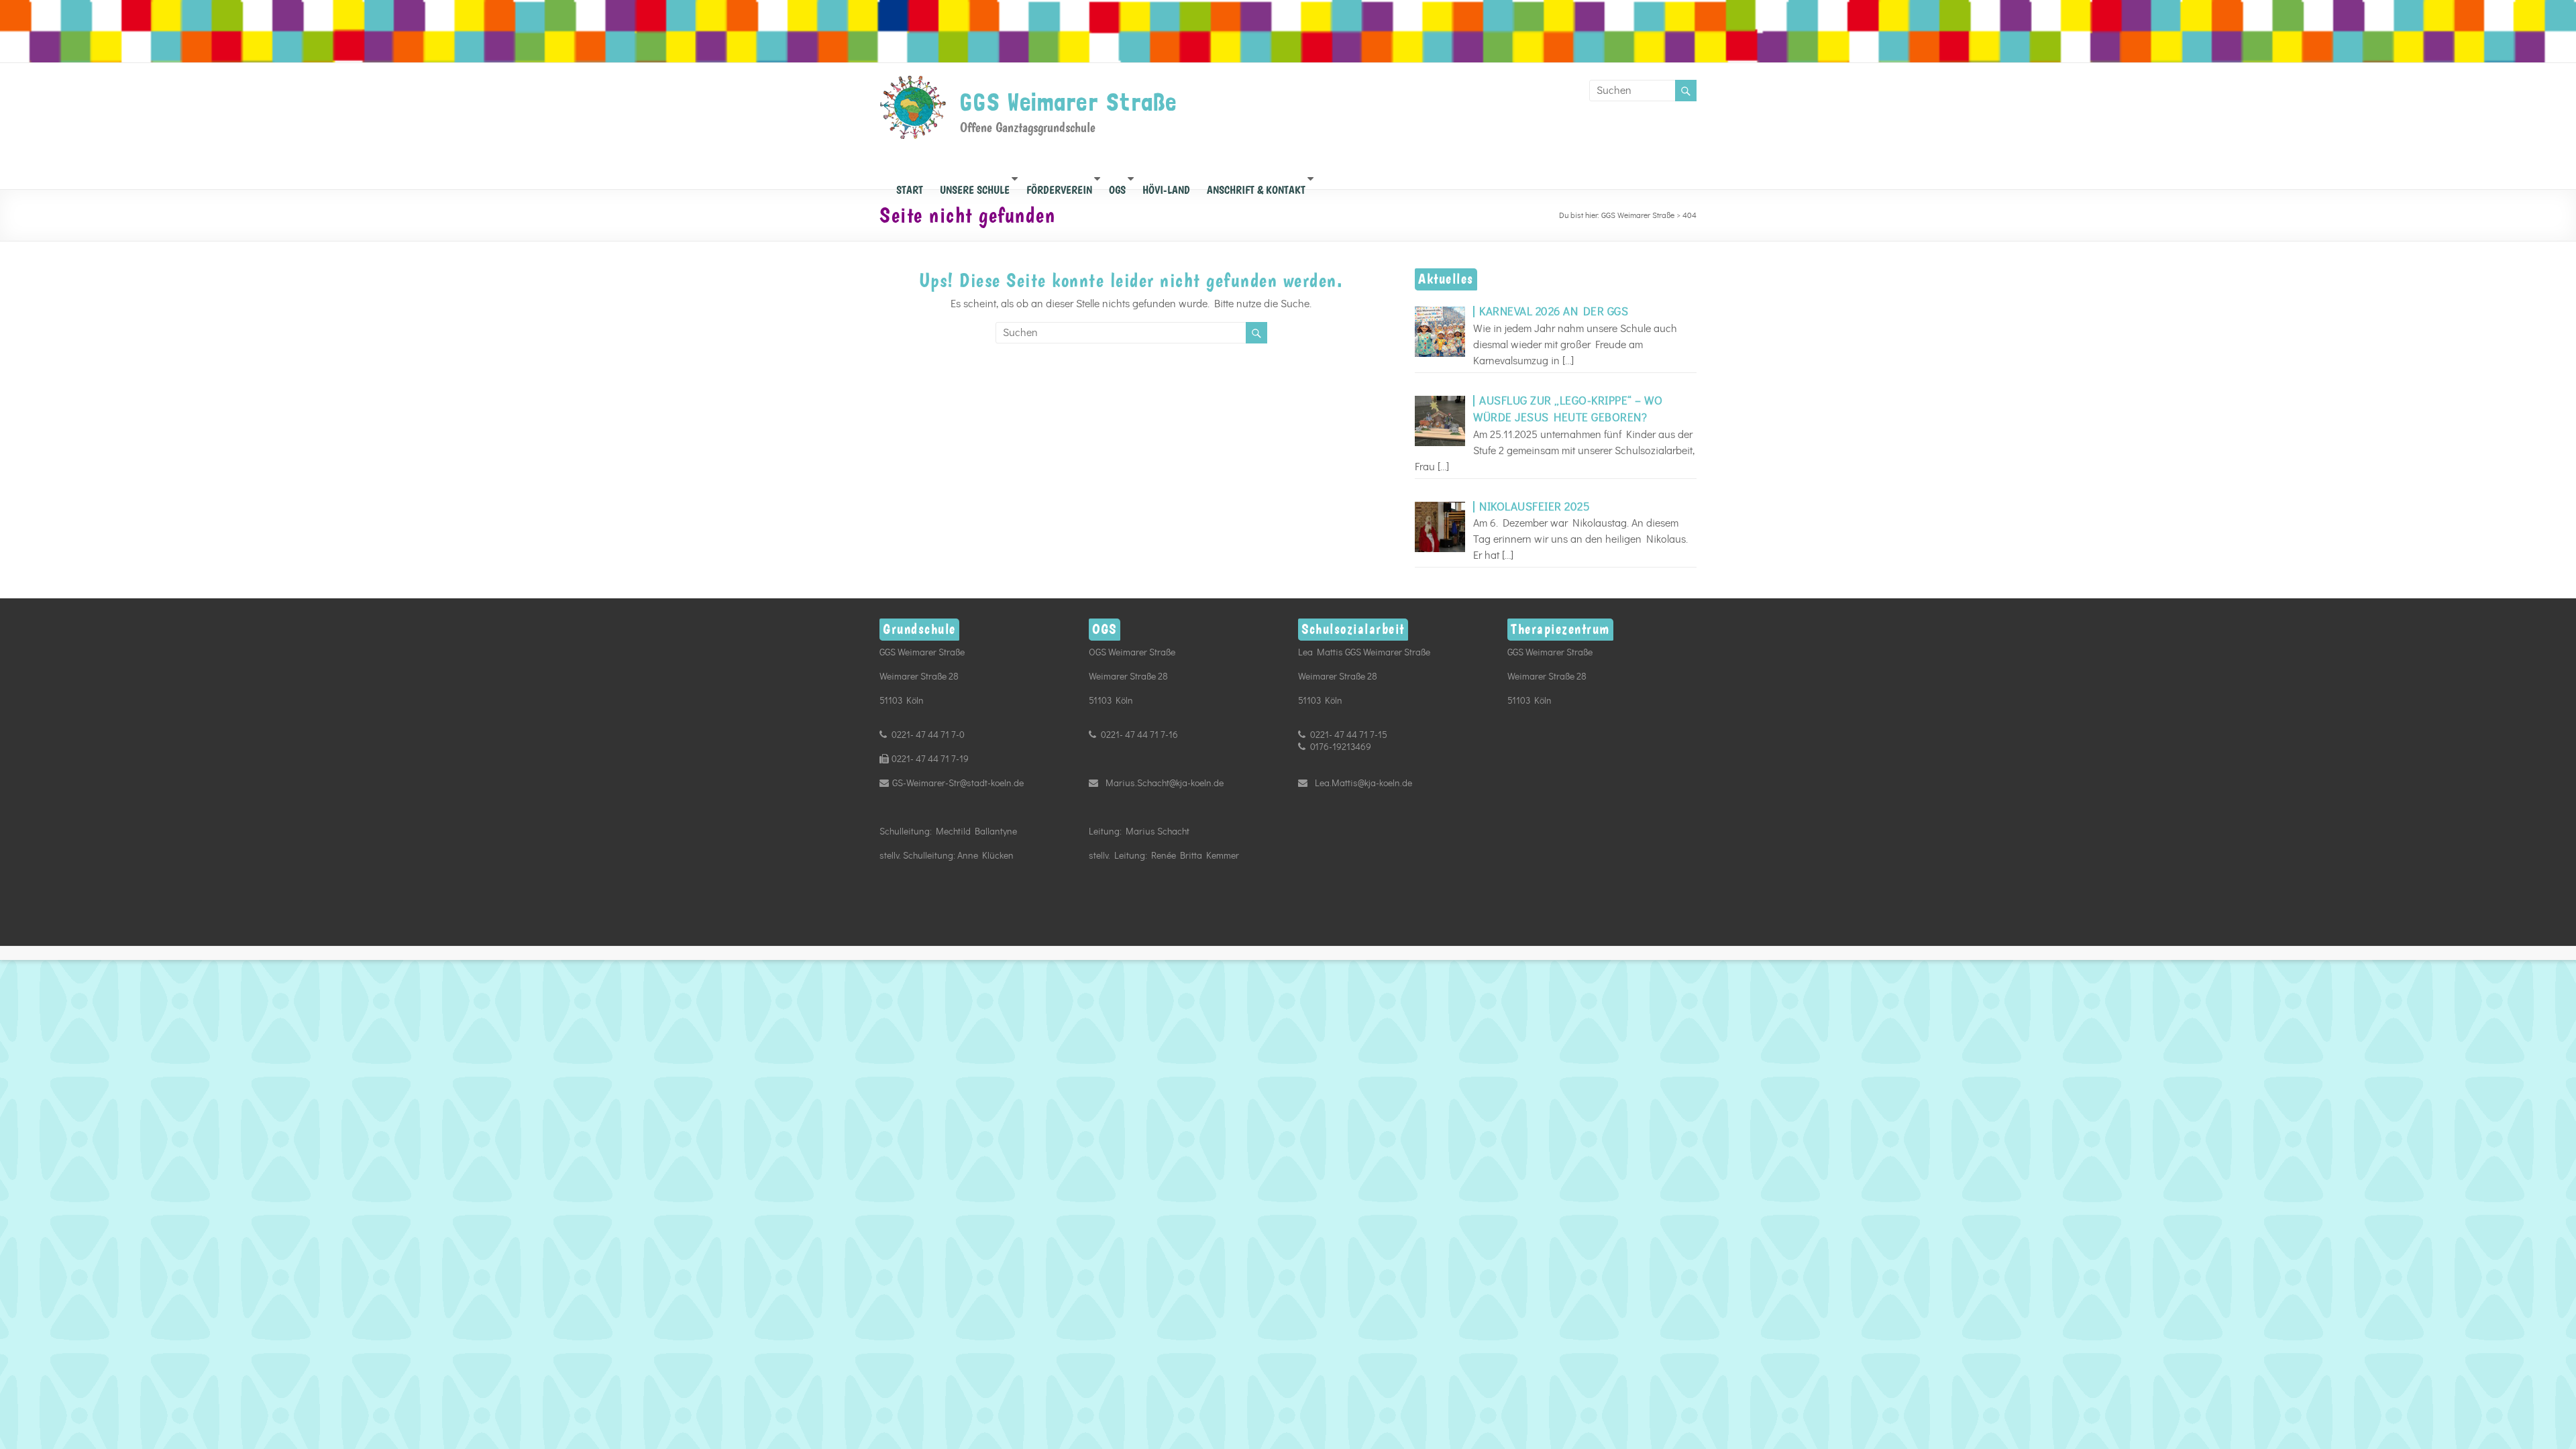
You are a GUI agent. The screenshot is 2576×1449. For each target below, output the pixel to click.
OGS (1117, 186)
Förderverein (1059, 186)
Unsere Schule (975, 186)
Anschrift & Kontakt (1256, 186)
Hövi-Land (1166, 186)
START (910, 186)
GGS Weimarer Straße (1069, 102)
